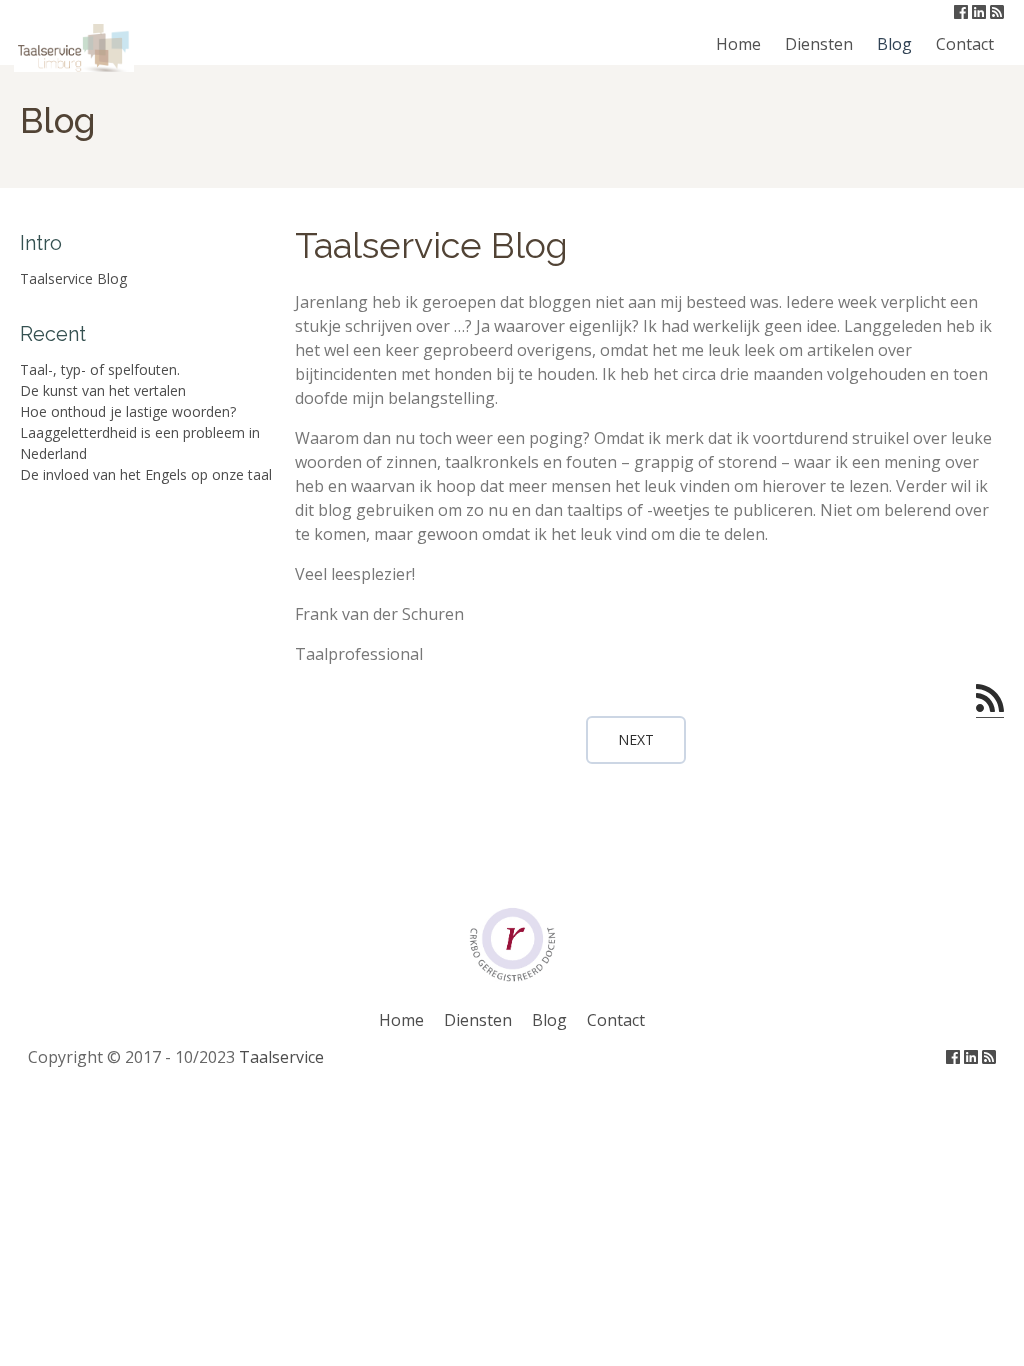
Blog (894, 44)
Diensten (819, 44)
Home (738, 44)
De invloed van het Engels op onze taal (146, 474)
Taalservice (281, 1057)
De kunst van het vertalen (103, 390)
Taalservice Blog (73, 278)
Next (636, 739)
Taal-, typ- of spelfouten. (100, 369)
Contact (965, 44)
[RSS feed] (990, 700)
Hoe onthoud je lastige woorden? (128, 411)
